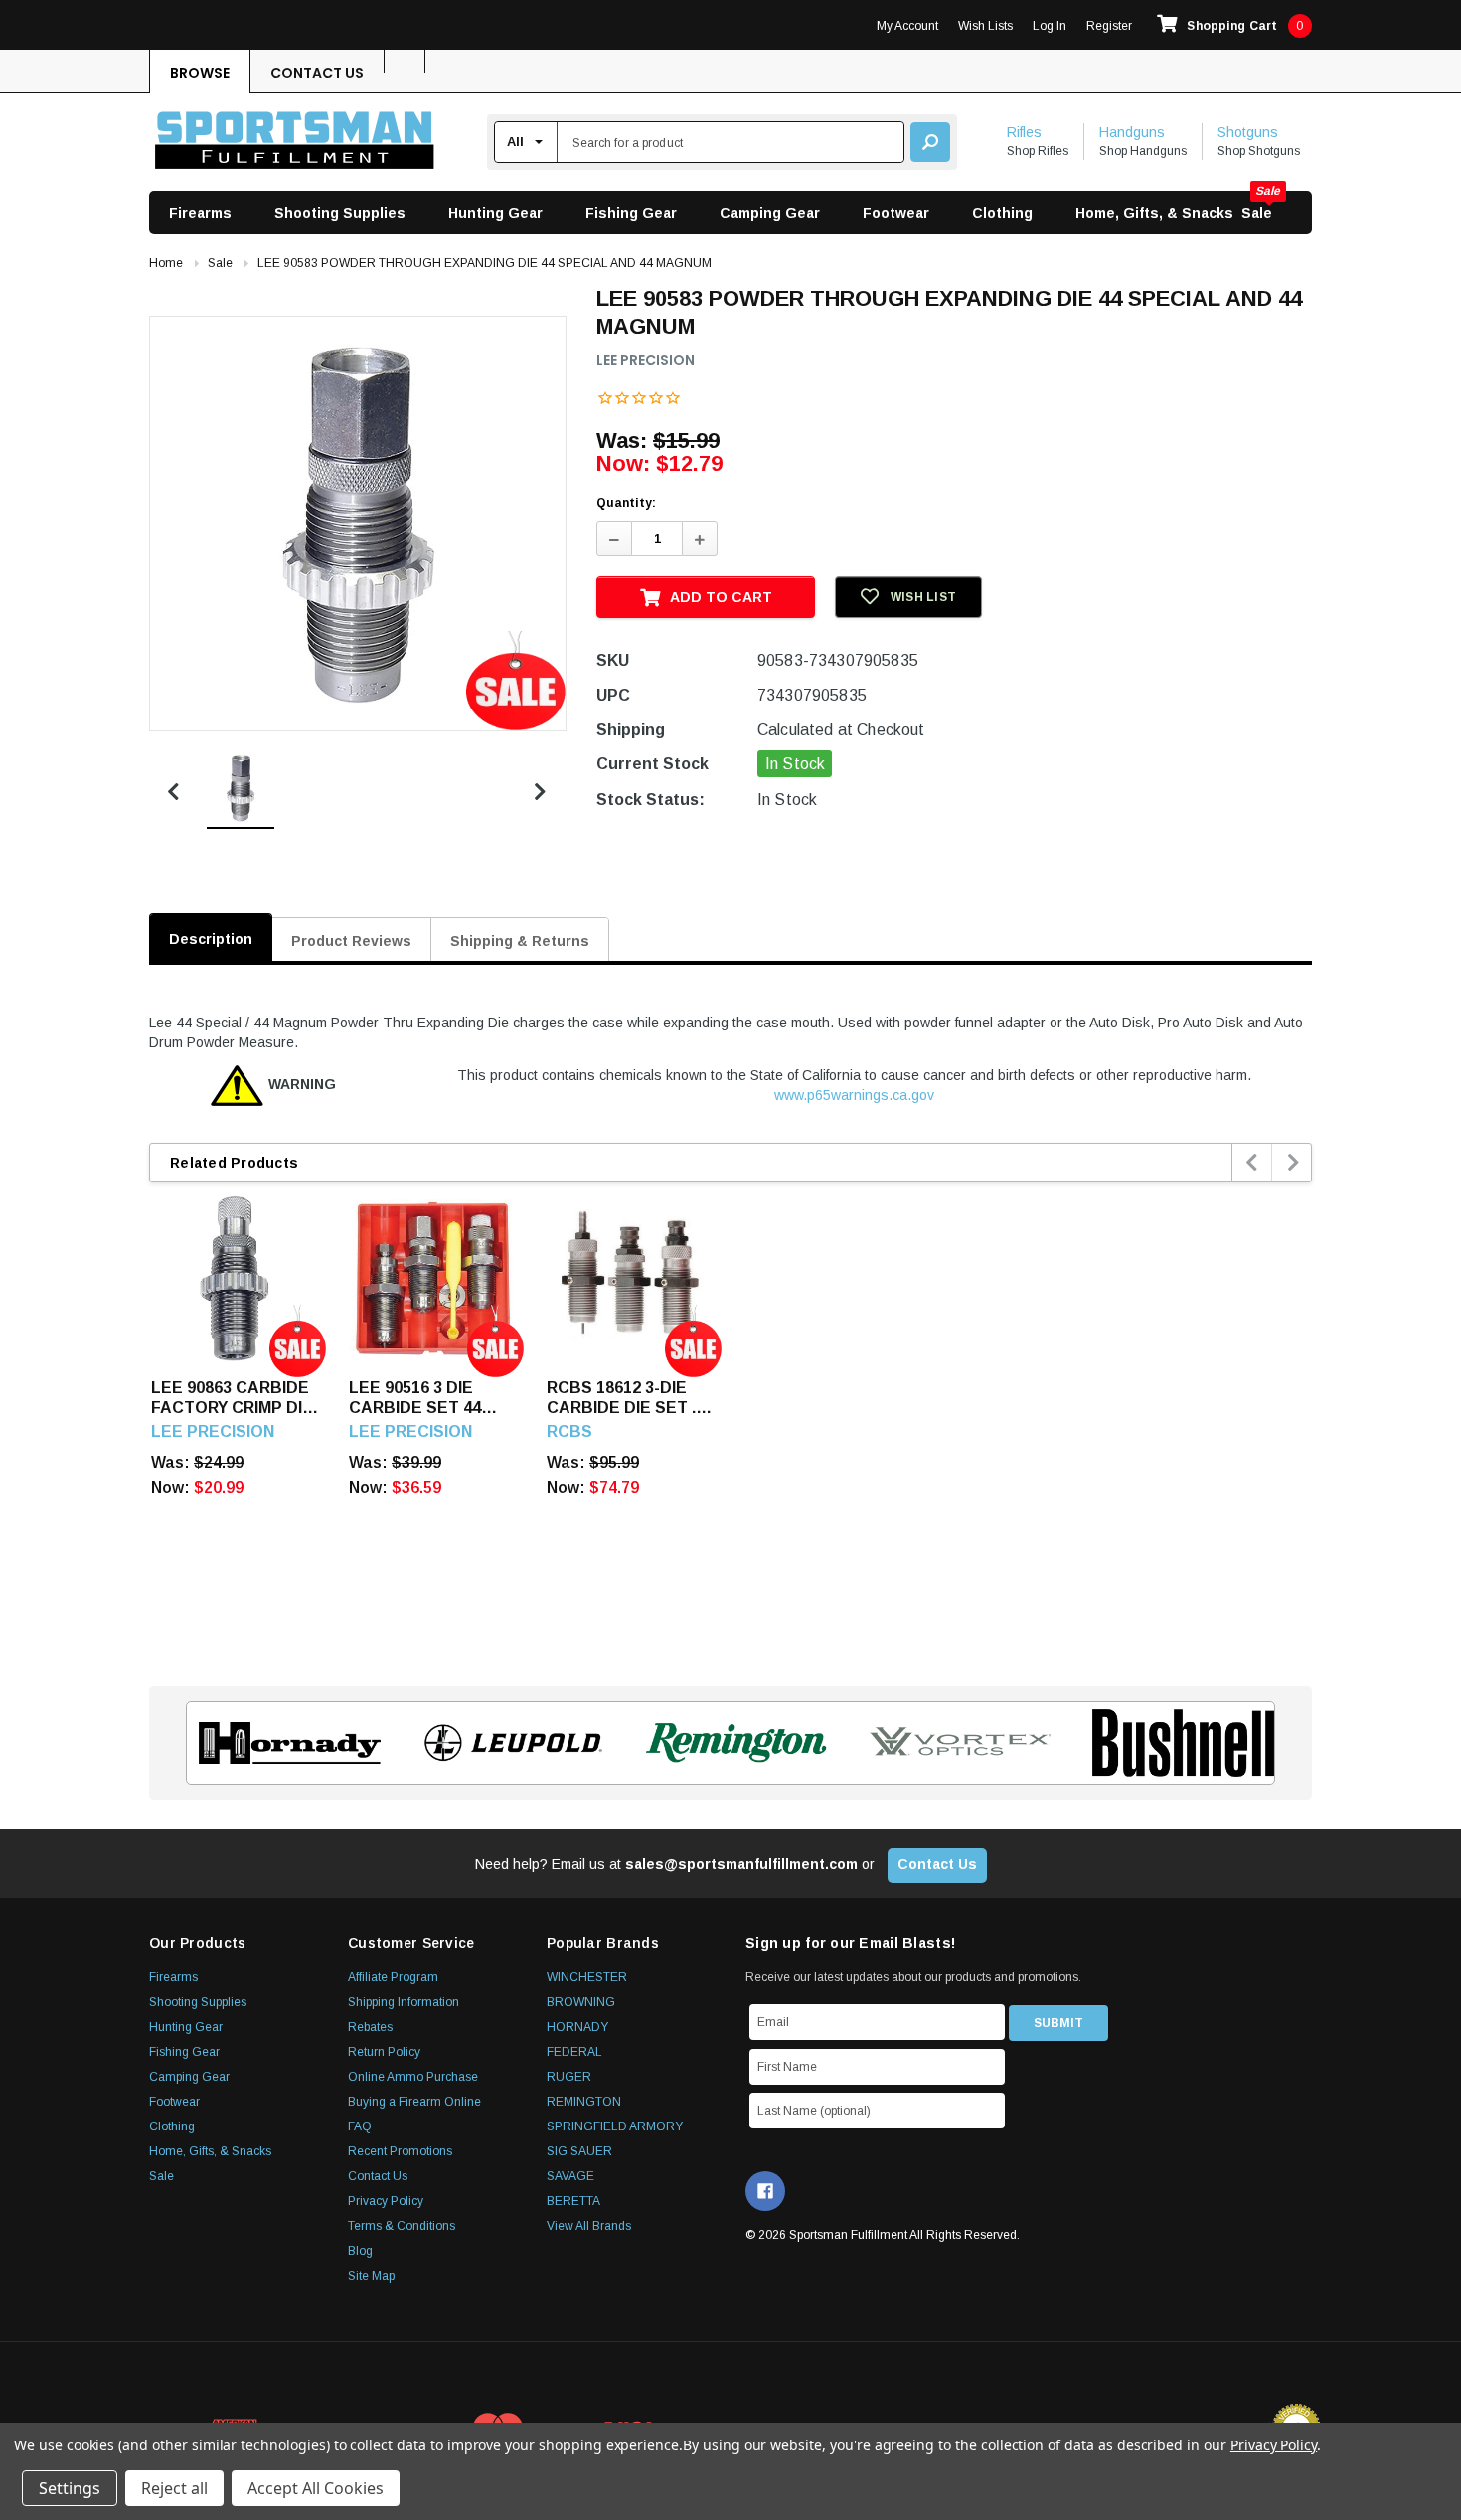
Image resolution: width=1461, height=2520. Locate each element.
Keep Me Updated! (922, 1405)
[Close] (1094, 1088)
